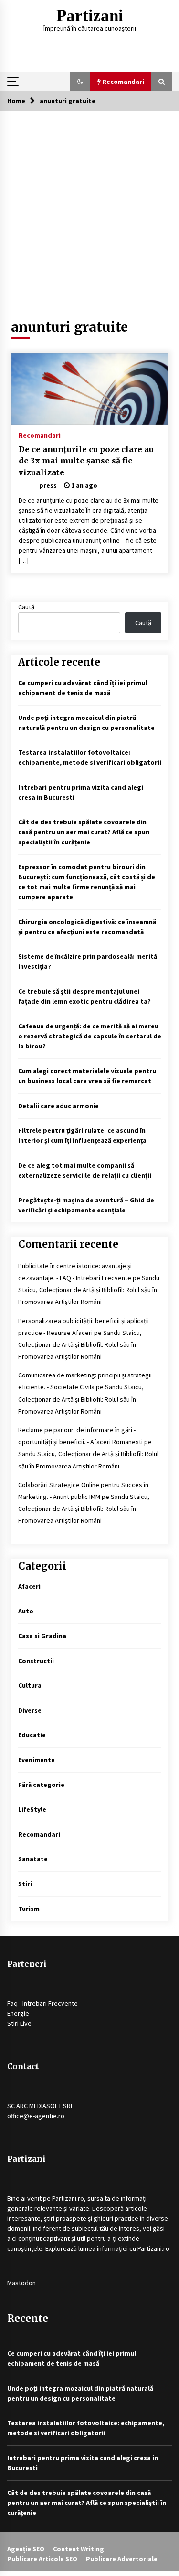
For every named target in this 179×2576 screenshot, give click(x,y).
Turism (29, 1909)
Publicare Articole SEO (42, 2559)
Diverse (30, 1710)
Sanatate (33, 1859)
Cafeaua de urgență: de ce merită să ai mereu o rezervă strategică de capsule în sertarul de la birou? (90, 1036)
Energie (18, 2013)
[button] (80, 82)
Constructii (36, 1661)
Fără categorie (41, 1785)
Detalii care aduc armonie (58, 1106)
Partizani (90, 15)
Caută (26, 607)
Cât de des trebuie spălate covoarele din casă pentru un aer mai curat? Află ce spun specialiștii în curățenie (84, 832)
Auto (26, 1611)
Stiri (25, 1884)
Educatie (32, 1735)
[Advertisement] (89, 205)
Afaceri (29, 1586)
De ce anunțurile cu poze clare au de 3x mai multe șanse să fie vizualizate (86, 461)
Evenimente (37, 1760)
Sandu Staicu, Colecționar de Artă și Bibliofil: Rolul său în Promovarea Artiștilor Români (89, 1290)
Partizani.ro (68, 2198)
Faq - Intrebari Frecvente (42, 2003)
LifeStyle (32, 1809)
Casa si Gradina (42, 1636)
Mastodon (21, 2283)
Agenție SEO (26, 2549)
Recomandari (40, 435)
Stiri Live (19, 2023)
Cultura (30, 1685)
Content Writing (79, 2549)
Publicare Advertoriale (122, 2559)
